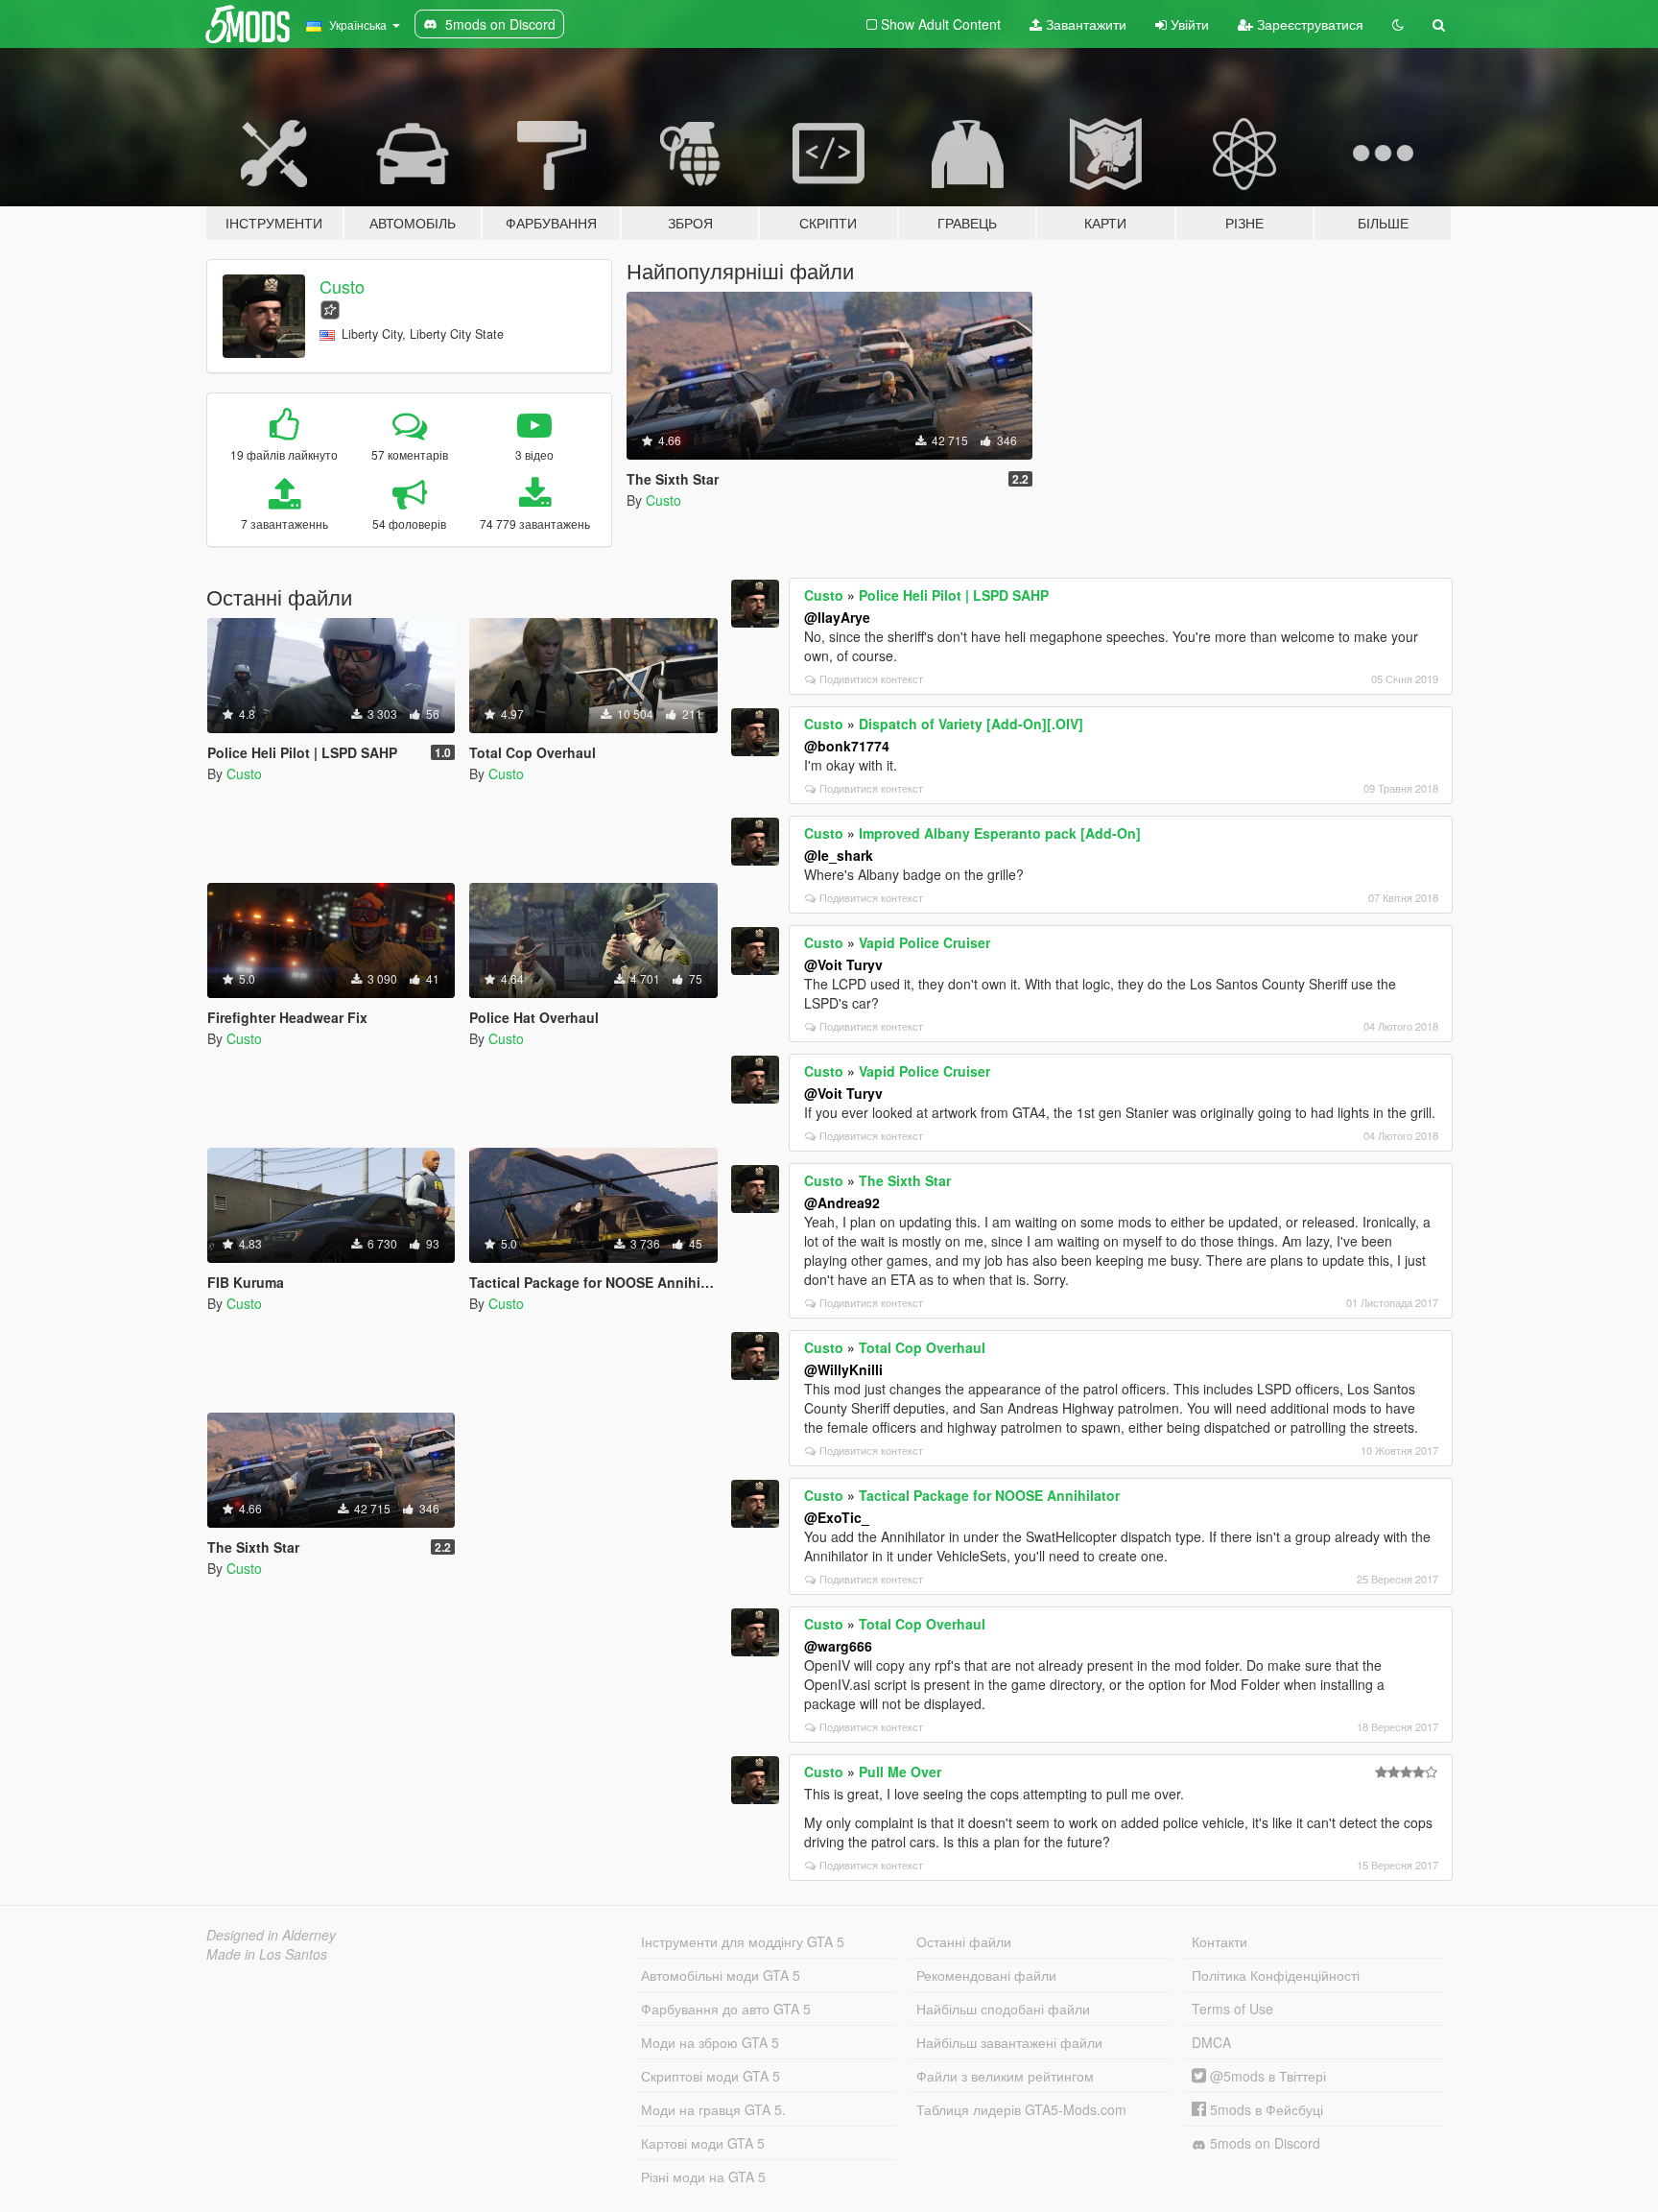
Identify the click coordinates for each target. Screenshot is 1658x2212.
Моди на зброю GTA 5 (710, 2042)
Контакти (1220, 1941)
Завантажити (1084, 24)
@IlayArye (837, 617)
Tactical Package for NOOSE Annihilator (989, 1495)
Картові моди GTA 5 (703, 2143)
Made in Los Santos (267, 1954)
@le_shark (839, 855)
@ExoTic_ (837, 1517)
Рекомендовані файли (986, 1975)
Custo (342, 286)
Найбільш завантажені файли (1009, 2042)
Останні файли (964, 1941)
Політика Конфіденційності (1276, 1975)
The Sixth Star (905, 1180)
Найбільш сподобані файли (1003, 2009)
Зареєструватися (1308, 24)
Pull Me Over (900, 1772)
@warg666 (838, 1646)
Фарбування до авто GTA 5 (726, 2009)
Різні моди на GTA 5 (703, 2176)
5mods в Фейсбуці (1265, 2109)
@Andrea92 (842, 1202)
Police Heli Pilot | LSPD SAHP (954, 595)
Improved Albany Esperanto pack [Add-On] (1000, 833)
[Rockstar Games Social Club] (330, 308)
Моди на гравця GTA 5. (713, 2109)
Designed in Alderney (271, 1935)
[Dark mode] (1398, 24)
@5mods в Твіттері (1266, 2076)
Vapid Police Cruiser (924, 942)
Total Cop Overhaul (922, 1347)
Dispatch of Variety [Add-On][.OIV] (971, 724)
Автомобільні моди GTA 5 (721, 1975)
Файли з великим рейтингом (1005, 2076)
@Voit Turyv (843, 964)
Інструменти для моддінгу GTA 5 (743, 1941)
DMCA (1211, 2042)
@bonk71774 (847, 746)
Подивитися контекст (871, 678)
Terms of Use (1232, 2009)
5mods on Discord (1263, 2143)
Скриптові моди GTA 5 (711, 2076)
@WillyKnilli (843, 1369)
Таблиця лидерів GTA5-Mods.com (1021, 2109)
